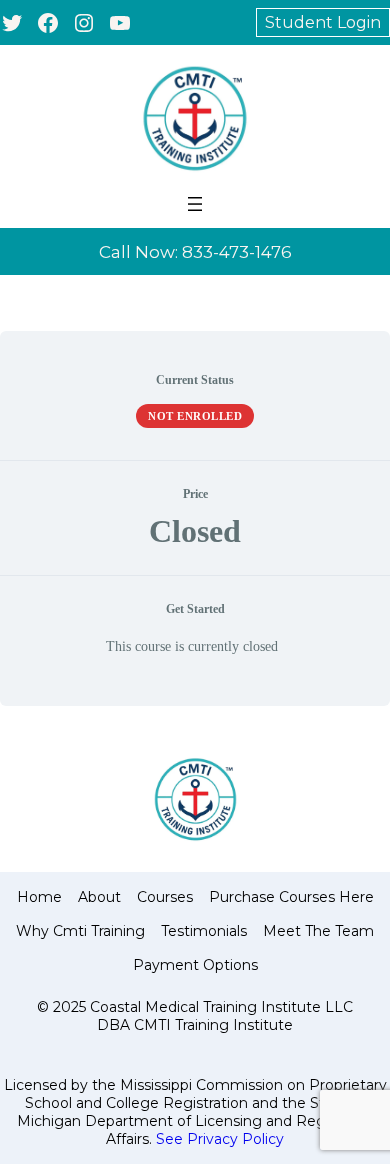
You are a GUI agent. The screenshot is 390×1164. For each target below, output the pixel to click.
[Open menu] (195, 204)
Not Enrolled (195, 416)
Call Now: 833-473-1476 (195, 252)
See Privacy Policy (220, 1139)
